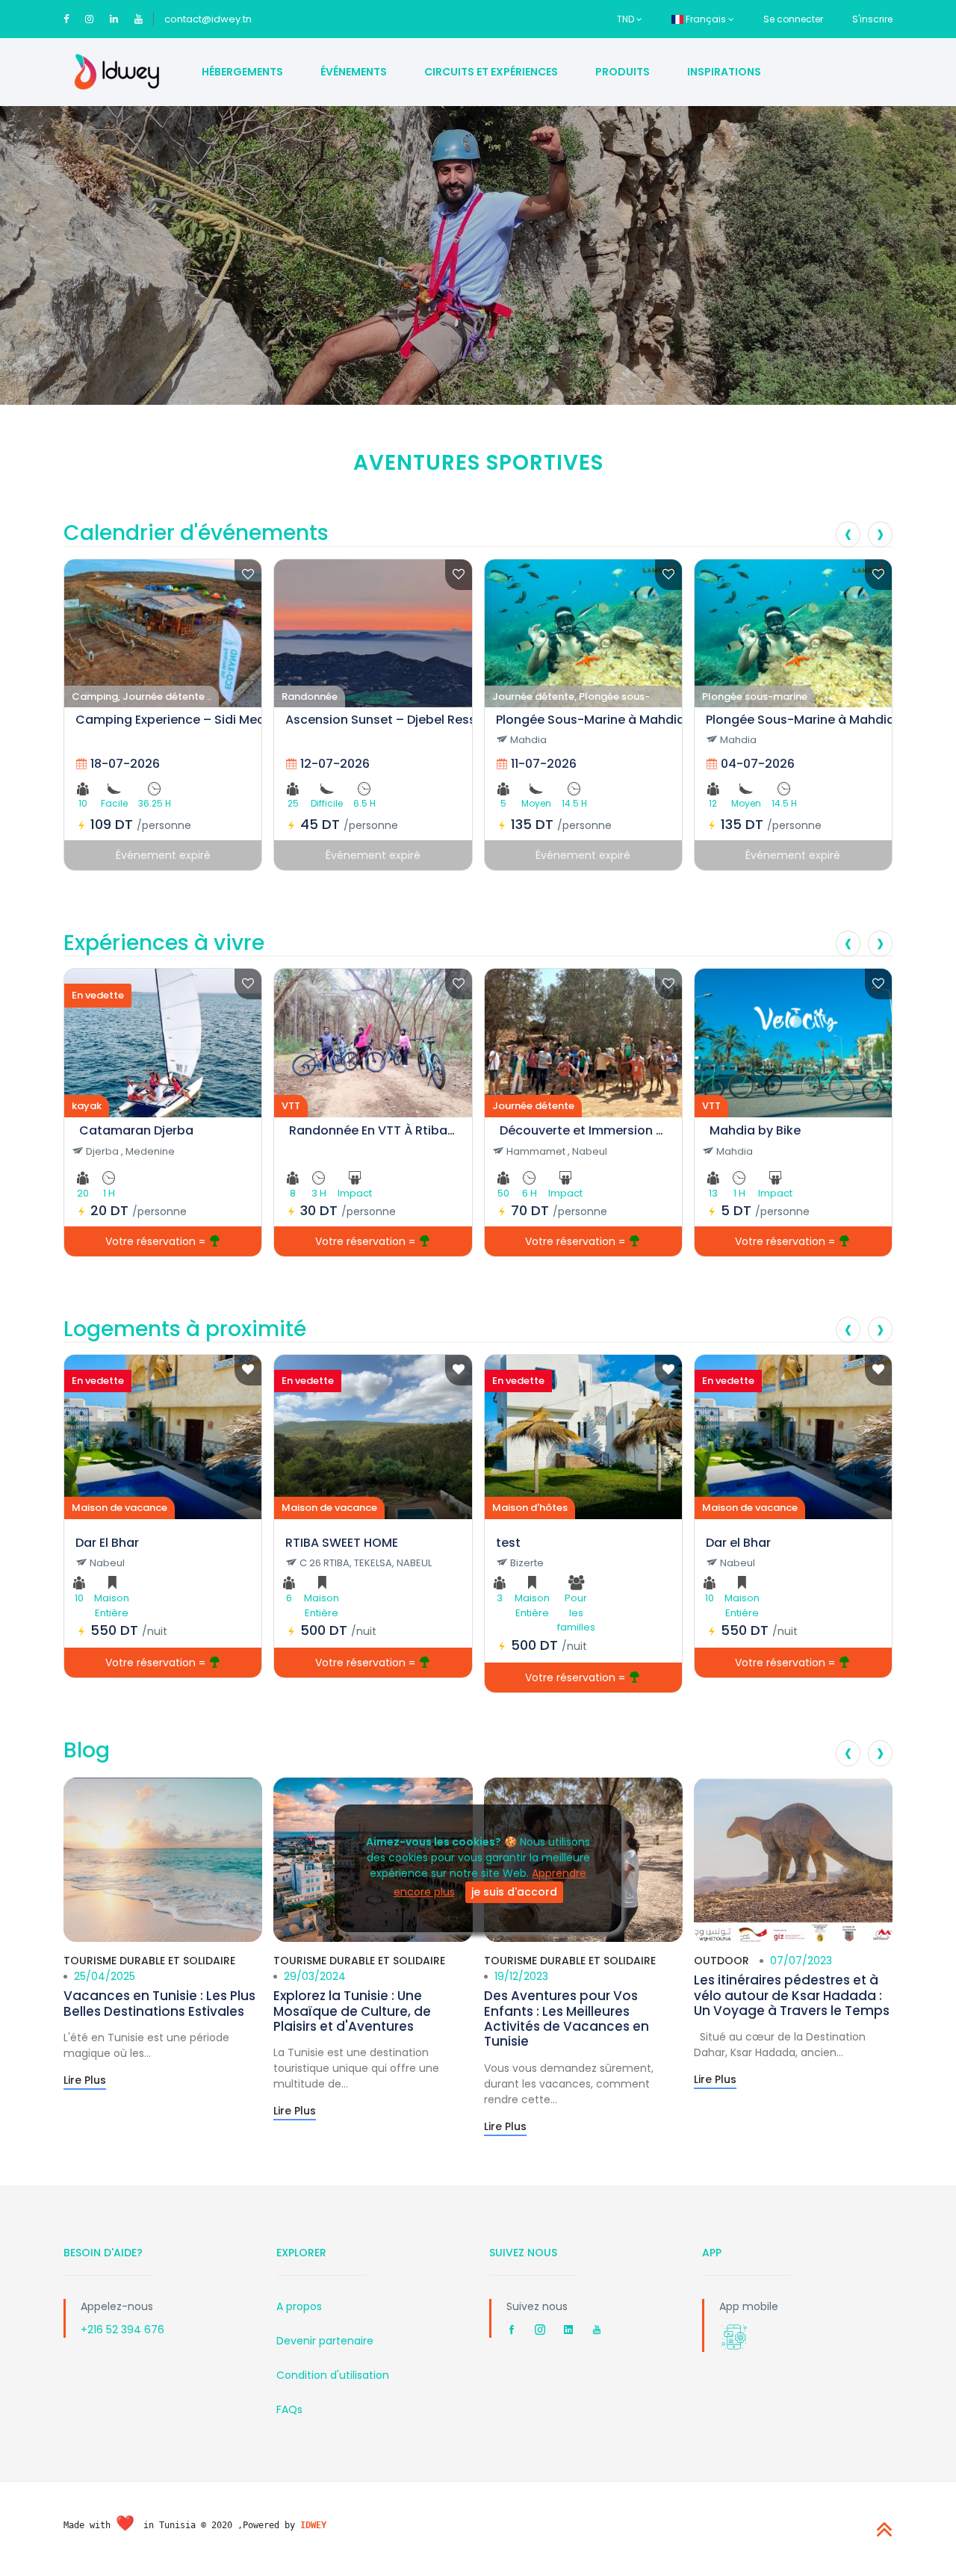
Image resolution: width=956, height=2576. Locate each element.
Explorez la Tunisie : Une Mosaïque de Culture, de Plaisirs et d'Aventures (352, 2011)
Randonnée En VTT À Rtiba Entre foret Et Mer (373, 1130)
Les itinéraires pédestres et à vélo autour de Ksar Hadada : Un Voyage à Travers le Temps (792, 1995)
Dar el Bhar (738, 1543)
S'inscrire (872, 19)
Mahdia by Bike (755, 1130)
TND (627, 19)
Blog (87, 1750)
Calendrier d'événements (196, 533)
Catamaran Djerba (136, 1130)
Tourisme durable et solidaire (149, 1961)
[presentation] (848, 534)
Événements (354, 72)
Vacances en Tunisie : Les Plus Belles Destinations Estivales (159, 2003)
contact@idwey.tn (208, 19)
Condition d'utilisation (333, 2375)
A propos (299, 2306)
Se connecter (793, 19)
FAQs (289, 2409)
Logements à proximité (185, 1329)
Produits (623, 72)
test (508, 1543)
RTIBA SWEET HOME (342, 1543)
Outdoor (721, 1961)
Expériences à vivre (164, 943)
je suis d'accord (514, 1891)
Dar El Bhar (107, 1543)
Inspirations (724, 72)
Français (706, 19)
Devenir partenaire (325, 2341)
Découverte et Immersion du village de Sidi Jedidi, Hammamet (583, 1130)
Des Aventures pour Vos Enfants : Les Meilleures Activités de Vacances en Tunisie (567, 2018)
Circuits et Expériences (491, 72)
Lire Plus (85, 2080)
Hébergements (242, 72)
